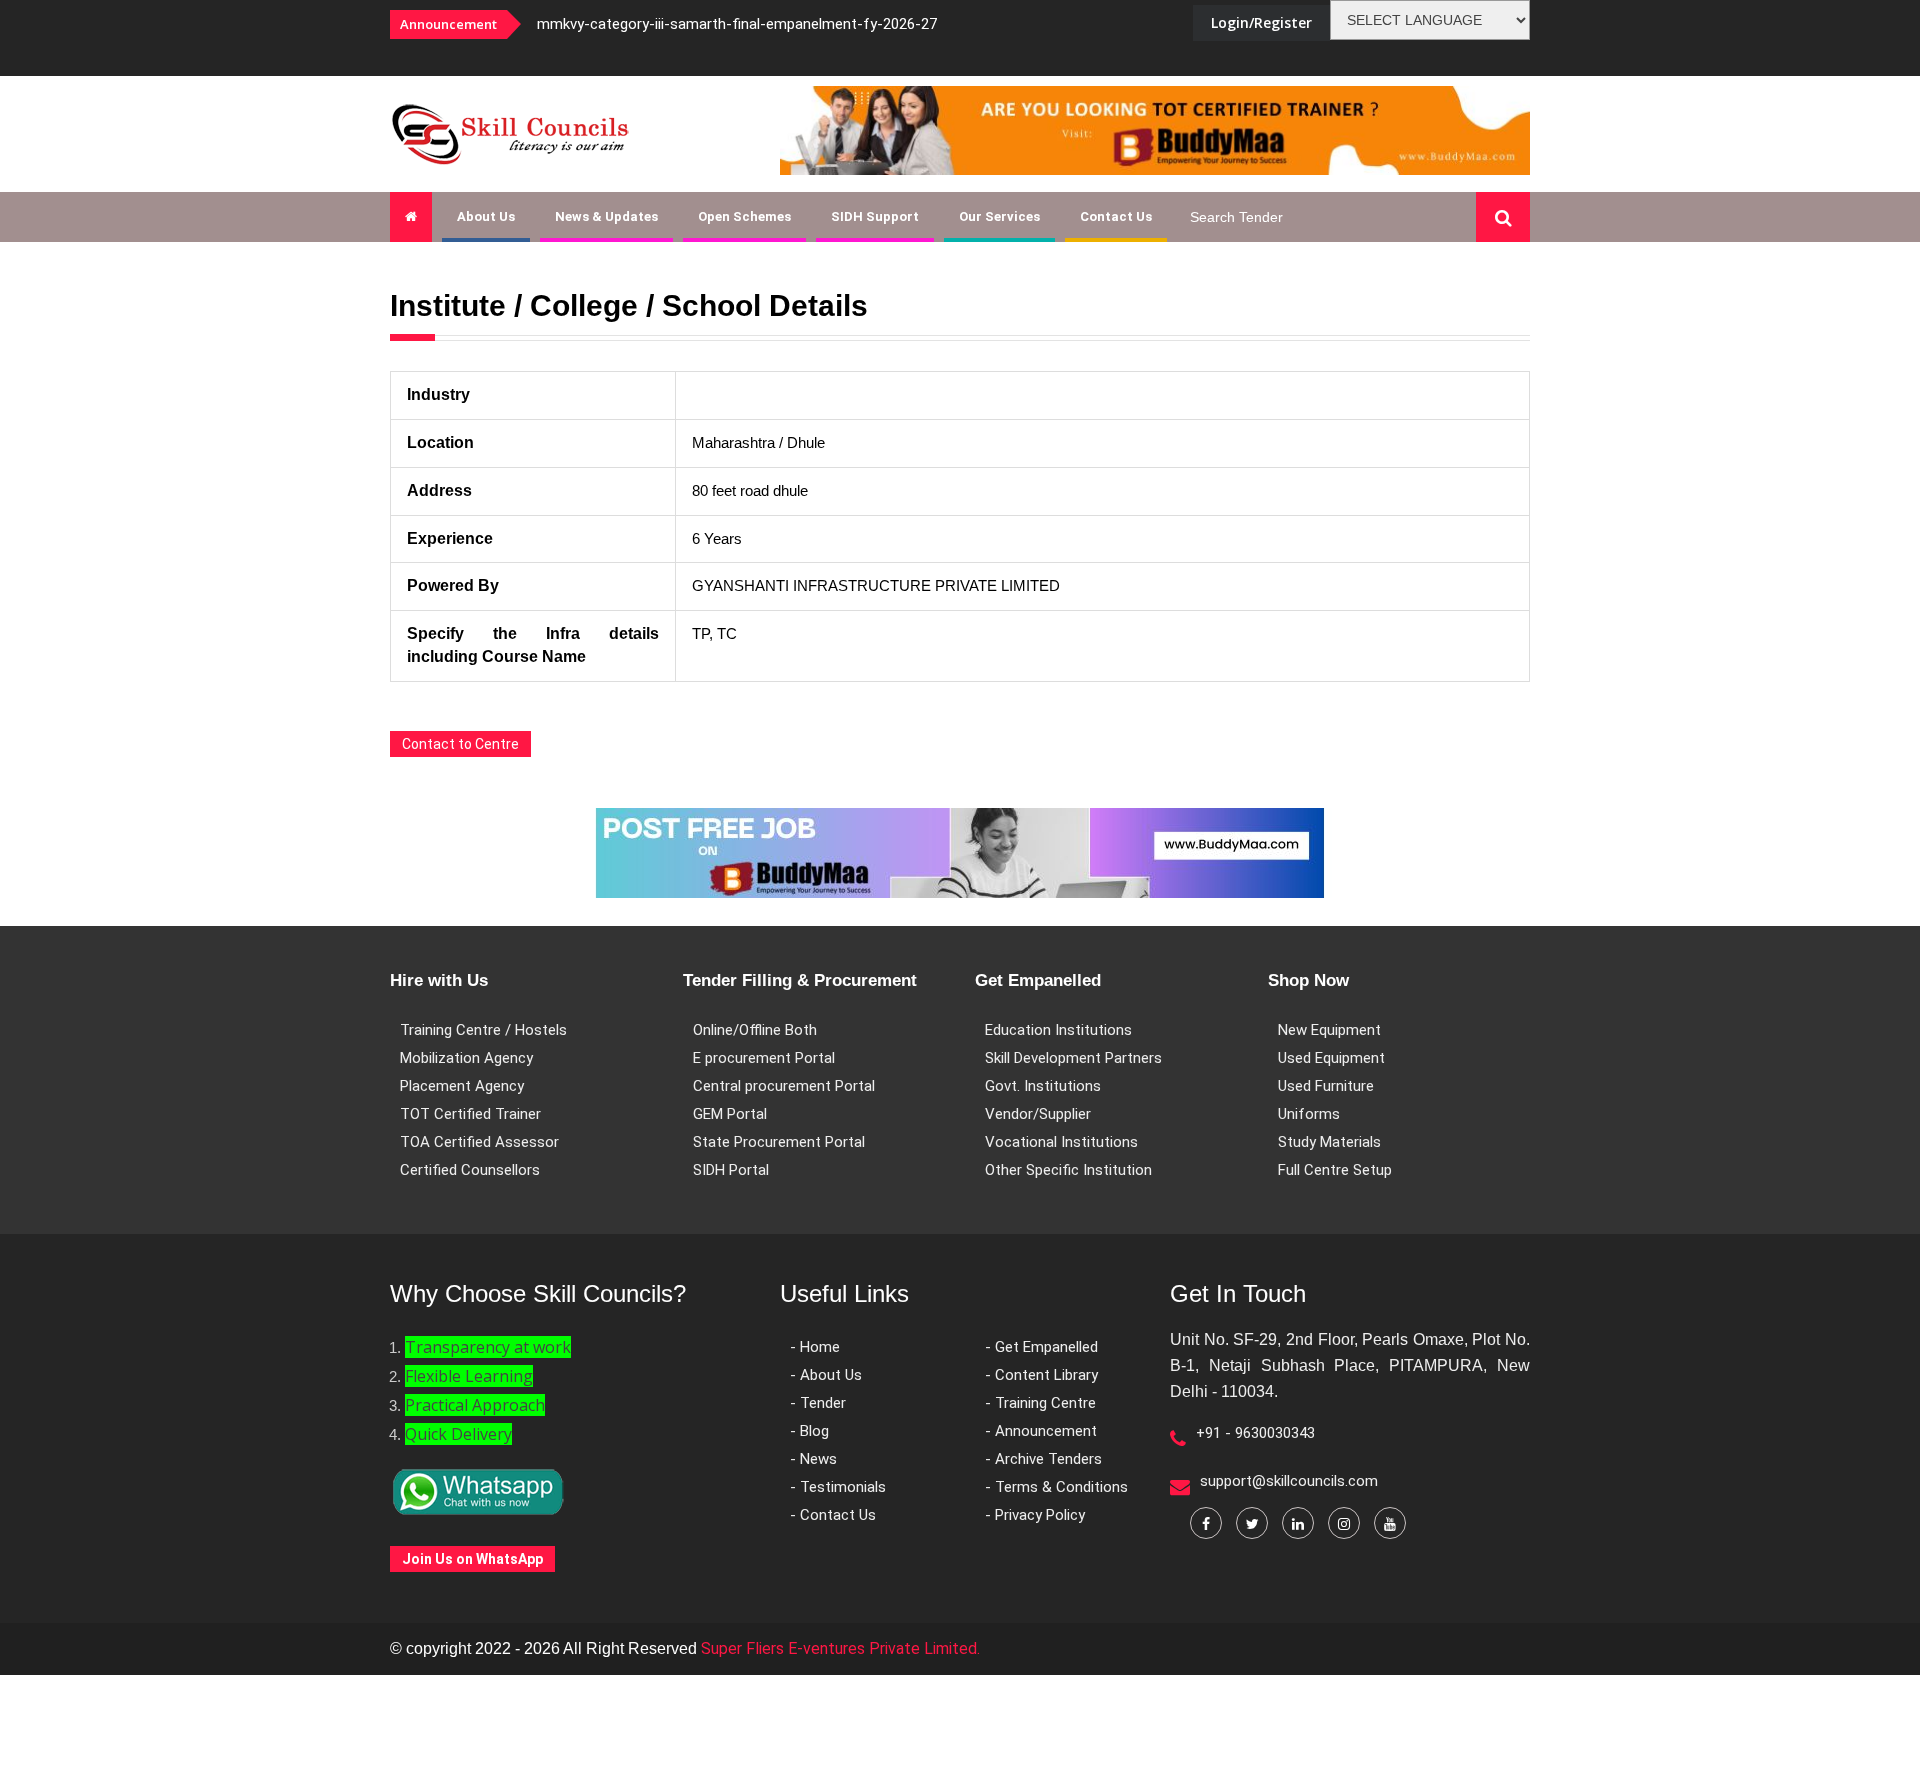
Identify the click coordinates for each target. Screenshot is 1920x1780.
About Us (486, 216)
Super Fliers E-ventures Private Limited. (840, 1648)
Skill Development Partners (1073, 1058)
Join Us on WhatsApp (472, 1559)
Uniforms (1309, 1114)
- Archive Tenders (1043, 1459)
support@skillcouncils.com (1289, 1481)
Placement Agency (462, 1086)
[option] (790, 24)
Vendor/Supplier (1038, 1114)
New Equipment (1329, 1030)
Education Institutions (1058, 1030)
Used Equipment (1331, 1058)
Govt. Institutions (1043, 1086)
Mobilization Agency (466, 1058)
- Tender (818, 1403)
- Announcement (1041, 1431)
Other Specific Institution (1068, 1170)
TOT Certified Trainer (470, 1114)
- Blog (809, 1431)
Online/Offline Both (755, 1030)
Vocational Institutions (1061, 1142)
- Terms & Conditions (1056, 1487)
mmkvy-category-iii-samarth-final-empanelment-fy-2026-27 (737, 24)
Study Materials (1329, 1142)
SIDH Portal (731, 1170)
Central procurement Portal (784, 1086)
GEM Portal (730, 1114)
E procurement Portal (764, 1058)
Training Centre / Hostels (483, 1030)
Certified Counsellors (470, 1170)
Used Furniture (1326, 1086)
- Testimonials (838, 1487)
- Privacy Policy (1035, 1515)
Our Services (999, 216)
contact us (1116, 216)
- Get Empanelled (1041, 1347)
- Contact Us (833, 1515)
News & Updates (606, 216)
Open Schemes (744, 216)
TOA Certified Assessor (479, 1142)
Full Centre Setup (1335, 1170)
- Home (815, 1347)
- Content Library (1041, 1375)
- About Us (826, 1375)
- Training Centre (1040, 1403)
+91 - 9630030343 (1255, 1433)
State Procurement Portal (779, 1142)
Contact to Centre (460, 744)
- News (813, 1459)
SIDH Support (875, 216)
